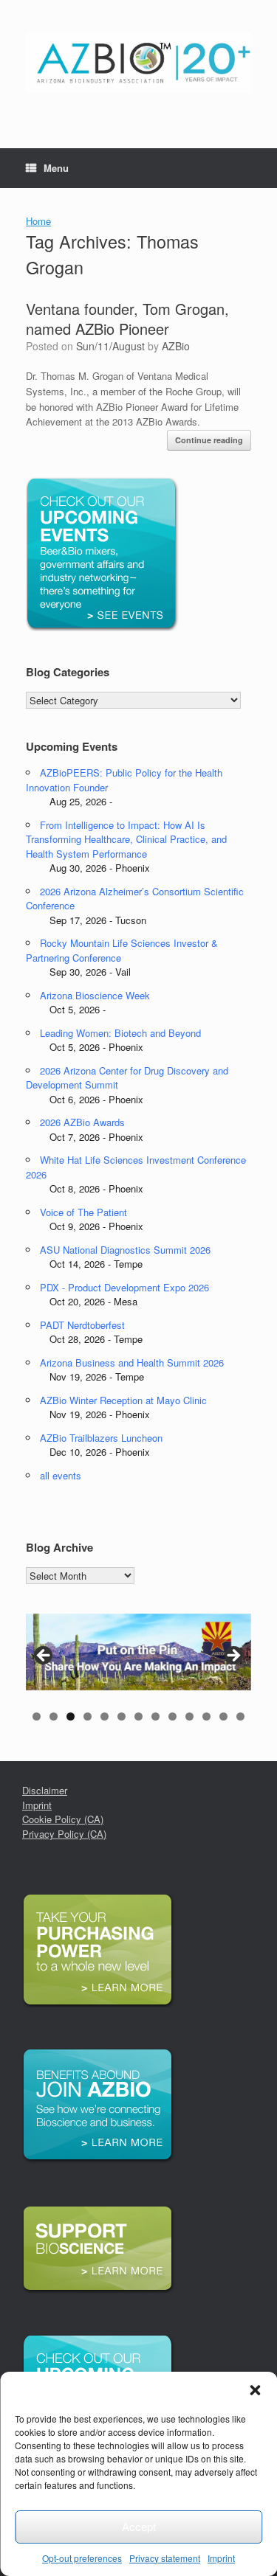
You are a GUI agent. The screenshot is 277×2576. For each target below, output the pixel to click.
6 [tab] (122, 1716)
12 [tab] (223, 1716)
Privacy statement (165, 2558)
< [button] (44, 1656)
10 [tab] (189, 1716)
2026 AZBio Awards (82, 1122)
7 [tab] (138, 1716)
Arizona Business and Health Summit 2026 (132, 1362)
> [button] (233, 1656)
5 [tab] (105, 1716)
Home (38, 221)
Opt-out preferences (82, 2558)
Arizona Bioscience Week (95, 995)
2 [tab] (54, 1716)
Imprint (221, 2558)
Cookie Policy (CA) (63, 1819)
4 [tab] (88, 1716)
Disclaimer (45, 1790)
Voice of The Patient (83, 1212)
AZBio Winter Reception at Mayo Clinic (123, 1400)
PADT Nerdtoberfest (82, 1325)
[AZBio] (138, 63)
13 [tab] (240, 1716)
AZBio (176, 346)
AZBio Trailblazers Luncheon (101, 1438)
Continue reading (209, 440)
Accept (139, 2526)
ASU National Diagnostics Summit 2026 (125, 1250)
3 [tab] (71, 1716)
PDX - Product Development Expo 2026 (124, 1287)
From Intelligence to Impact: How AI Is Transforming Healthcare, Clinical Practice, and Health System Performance (126, 839)
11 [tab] (206, 1716)
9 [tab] (172, 1716)
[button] (255, 2390)
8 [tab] (155, 1716)
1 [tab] (37, 1716)
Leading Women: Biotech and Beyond (120, 1033)
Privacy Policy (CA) (64, 1834)
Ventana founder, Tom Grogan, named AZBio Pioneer (127, 319)
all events (61, 1475)
